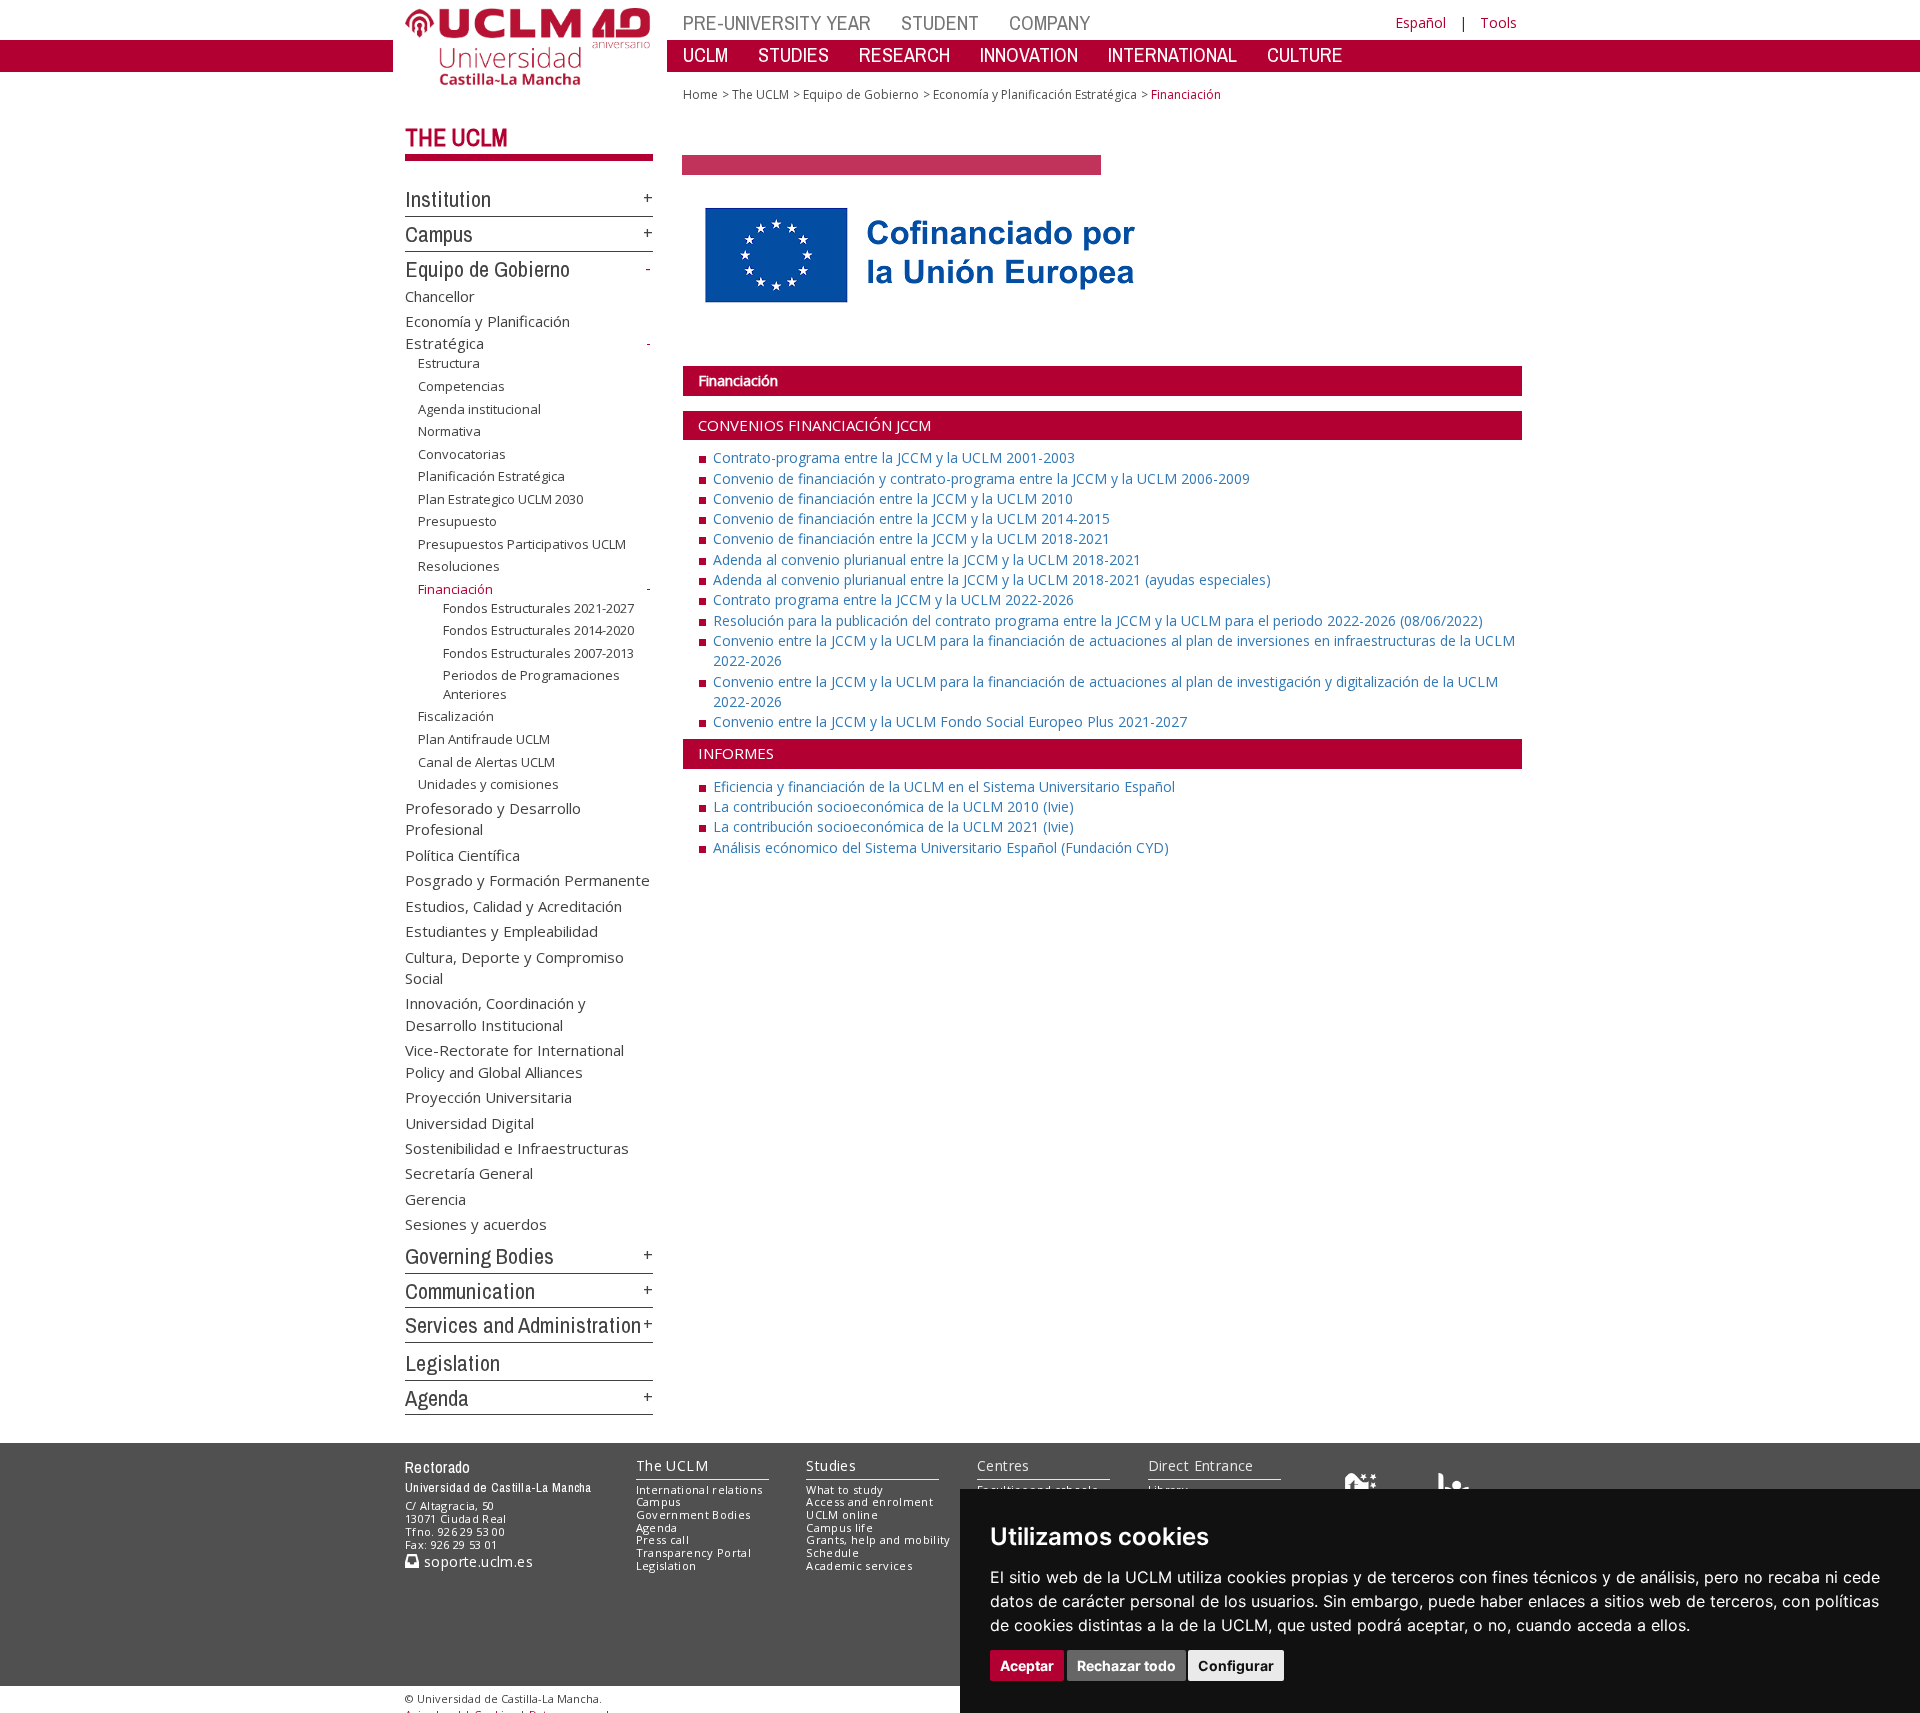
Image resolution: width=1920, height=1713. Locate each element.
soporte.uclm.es (476, 1561)
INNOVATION (1029, 54)
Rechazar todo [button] (1126, 1665)
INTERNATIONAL (1172, 54)
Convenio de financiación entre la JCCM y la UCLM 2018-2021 (911, 538)
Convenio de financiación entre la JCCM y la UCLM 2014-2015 (911, 518)
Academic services (859, 1565)
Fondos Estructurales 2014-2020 (538, 630)
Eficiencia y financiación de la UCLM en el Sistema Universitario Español (944, 786)
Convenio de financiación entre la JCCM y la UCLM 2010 (893, 498)
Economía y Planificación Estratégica (1035, 94)
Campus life (839, 1527)
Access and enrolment (869, 1501)
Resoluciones (459, 566)
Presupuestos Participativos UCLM (522, 544)
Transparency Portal (693, 1552)
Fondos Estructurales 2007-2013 (538, 653)
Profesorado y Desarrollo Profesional (493, 818)
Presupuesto (457, 521)
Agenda (437, 1398)
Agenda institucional (479, 408)
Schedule (832, 1552)
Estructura (449, 363)
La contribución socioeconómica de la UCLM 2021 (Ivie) (893, 826)
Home (700, 94)
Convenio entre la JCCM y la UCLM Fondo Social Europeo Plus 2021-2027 (950, 721)
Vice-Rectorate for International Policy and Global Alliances (514, 1060)
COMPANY (1049, 22)
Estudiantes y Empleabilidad (501, 931)
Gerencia (435, 1198)
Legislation (452, 1363)
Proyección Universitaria (488, 1097)
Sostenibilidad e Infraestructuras (517, 1147)
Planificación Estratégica (491, 476)
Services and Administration (523, 1325)
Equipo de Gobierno (487, 269)
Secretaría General (469, 1173)
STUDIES (793, 54)
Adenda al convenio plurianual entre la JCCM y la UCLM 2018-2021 (927, 559)
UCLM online (842, 1514)
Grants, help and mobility (878, 1539)
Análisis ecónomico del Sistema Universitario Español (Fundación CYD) (941, 847)
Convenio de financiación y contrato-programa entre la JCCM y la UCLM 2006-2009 (981, 478)
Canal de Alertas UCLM (486, 761)
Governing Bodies (479, 1256)
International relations (699, 1489)
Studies (831, 1465)
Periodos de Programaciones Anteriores (531, 684)
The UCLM (456, 137)
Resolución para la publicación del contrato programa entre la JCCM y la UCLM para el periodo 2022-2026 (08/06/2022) (1098, 620)
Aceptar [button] (1027, 1665)
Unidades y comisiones (488, 784)
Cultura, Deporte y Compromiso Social (514, 966)
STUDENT (940, 22)
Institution (448, 199)
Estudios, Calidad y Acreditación (513, 905)
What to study (844, 1489)
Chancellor (440, 295)
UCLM (705, 54)
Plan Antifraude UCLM (484, 739)
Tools (1498, 22)
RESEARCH (904, 54)
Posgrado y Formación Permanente (527, 880)
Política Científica (462, 854)
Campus (439, 234)
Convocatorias (462, 454)
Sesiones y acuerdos (476, 1224)
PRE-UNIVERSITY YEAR (777, 22)
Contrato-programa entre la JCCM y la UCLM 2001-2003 (894, 457)
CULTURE (1305, 54)
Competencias (461, 386)
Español (1420, 22)
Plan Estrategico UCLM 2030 (500, 499)
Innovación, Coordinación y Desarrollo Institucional (495, 1013)
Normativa (449, 431)
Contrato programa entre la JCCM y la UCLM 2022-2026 (893, 599)
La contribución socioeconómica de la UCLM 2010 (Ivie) (893, 806)
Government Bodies (693, 1514)
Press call (662, 1539)
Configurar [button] (1236, 1665)
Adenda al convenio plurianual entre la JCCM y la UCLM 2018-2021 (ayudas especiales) (992, 579)
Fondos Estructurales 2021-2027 (538, 607)
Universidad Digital (469, 1122)
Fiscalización (456, 716)
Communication (470, 1291)
